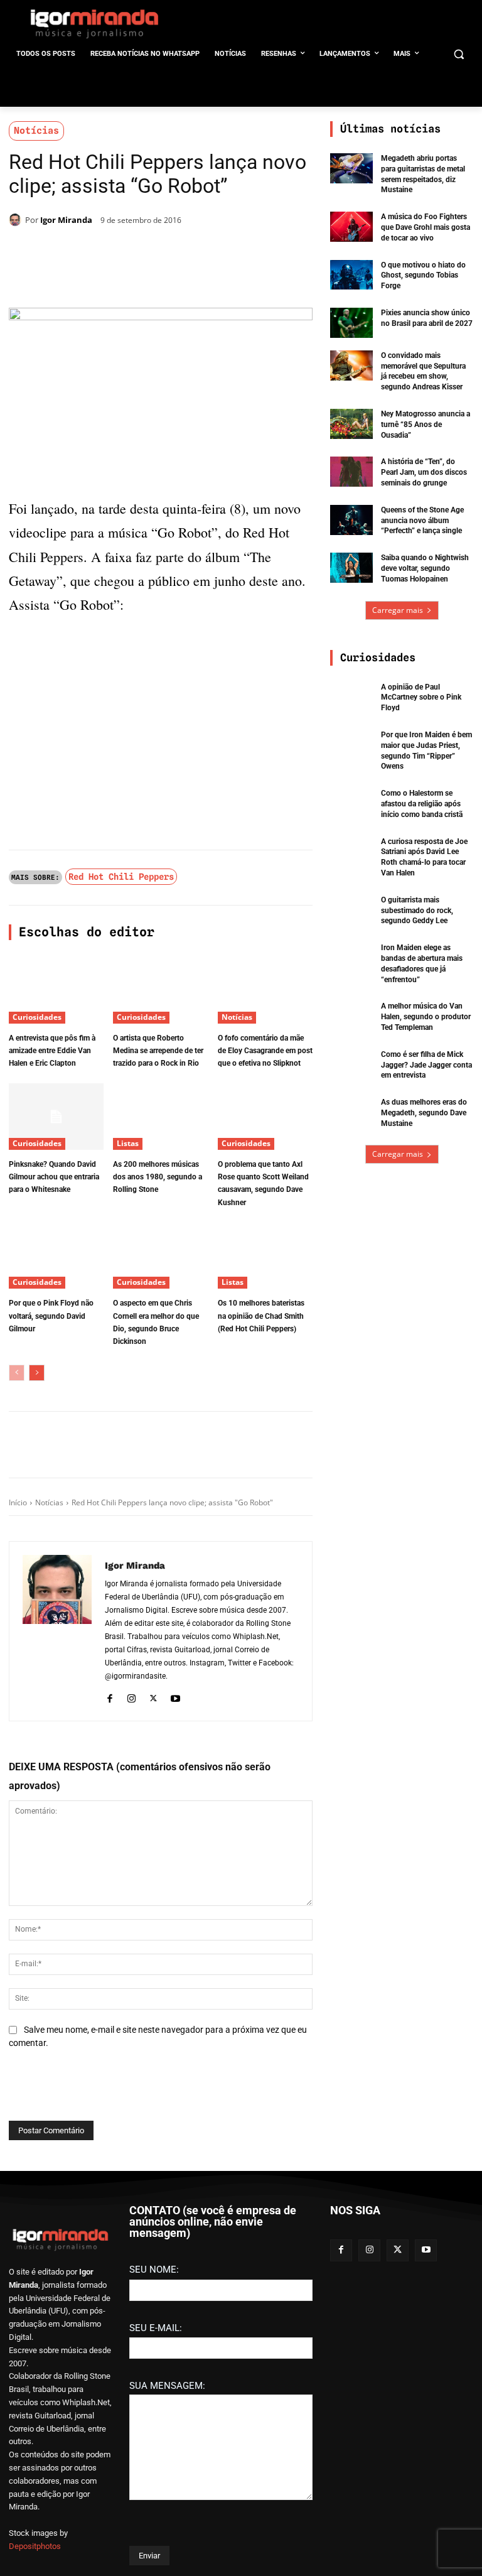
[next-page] (37, 1373)
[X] (154, 252)
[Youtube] (175, 1697)
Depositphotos (35, 2546)
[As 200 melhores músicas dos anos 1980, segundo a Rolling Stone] (160, 1117)
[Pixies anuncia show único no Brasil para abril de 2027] (351, 323)
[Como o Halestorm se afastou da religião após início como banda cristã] (351, 803)
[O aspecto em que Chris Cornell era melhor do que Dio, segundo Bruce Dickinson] (160, 1255)
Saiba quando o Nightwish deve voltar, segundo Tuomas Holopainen (425, 568)
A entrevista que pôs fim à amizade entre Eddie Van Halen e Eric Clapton (52, 1051)
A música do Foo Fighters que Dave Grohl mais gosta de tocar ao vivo (426, 227)
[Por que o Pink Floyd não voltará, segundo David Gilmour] (56, 1255)
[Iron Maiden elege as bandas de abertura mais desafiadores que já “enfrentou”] (351, 958)
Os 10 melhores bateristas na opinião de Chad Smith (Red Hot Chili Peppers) (261, 1316)
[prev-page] (17, 1373)
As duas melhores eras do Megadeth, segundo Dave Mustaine (424, 1113)
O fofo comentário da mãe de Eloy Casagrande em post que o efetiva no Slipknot (265, 1051)
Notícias (36, 131)
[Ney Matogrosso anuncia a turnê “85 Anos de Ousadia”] (351, 424)
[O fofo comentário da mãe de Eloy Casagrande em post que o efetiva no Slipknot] (265, 990)
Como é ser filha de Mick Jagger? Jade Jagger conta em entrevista (426, 1065)
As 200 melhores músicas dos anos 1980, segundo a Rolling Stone (158, 1177)
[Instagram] (131, 1697)
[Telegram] (212, 252)
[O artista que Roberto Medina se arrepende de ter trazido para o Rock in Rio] (160, 990)
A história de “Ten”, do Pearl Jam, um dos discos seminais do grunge (424, 472)
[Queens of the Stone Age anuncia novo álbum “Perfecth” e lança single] (351, 520)
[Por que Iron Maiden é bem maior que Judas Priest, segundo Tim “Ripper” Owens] (351, 745)
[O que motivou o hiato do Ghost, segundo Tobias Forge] (351, 275)
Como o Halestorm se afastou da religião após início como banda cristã (422, 804)
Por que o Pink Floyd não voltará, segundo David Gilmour (51, 1316)
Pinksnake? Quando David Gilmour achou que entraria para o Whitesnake (54, 1177)
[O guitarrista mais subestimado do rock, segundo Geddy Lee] (351, 910)
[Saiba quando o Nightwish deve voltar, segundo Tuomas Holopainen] (351, 568)
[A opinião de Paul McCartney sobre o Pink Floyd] (351, 697)
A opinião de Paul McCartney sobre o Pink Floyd (421, 698)
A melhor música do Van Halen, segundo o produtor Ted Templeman (426, 1017)
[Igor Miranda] (17, 220)
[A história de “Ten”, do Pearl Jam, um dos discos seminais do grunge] (351, 472)
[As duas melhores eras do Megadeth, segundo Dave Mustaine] (351, 1112)
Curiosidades (37, 1017)
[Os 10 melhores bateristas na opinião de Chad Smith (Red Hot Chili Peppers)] (265, 1255)
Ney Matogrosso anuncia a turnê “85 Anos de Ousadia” (426, 425)
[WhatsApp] (183, 252)
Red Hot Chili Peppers (121, 877)
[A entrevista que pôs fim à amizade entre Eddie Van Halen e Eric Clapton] (56, 990)
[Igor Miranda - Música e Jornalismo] (94, 23)
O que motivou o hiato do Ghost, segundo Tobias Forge (423, 276)
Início (18, 1502)
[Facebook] (126, 252)
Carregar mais (398, 610)
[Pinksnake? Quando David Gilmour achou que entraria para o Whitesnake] (56, 1117)
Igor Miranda (66, 220)
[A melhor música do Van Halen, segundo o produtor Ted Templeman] (351, 1016)
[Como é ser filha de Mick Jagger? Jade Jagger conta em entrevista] (351, 1064)
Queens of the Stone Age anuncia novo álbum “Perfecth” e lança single (422, 521)
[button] (458, 54)
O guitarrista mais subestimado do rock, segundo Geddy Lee (417, 911)
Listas (128, 1143)
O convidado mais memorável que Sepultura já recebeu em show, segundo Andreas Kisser (423, 371)
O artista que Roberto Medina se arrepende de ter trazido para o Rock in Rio (158, 1051)
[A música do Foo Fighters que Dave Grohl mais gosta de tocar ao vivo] (351, 227)
